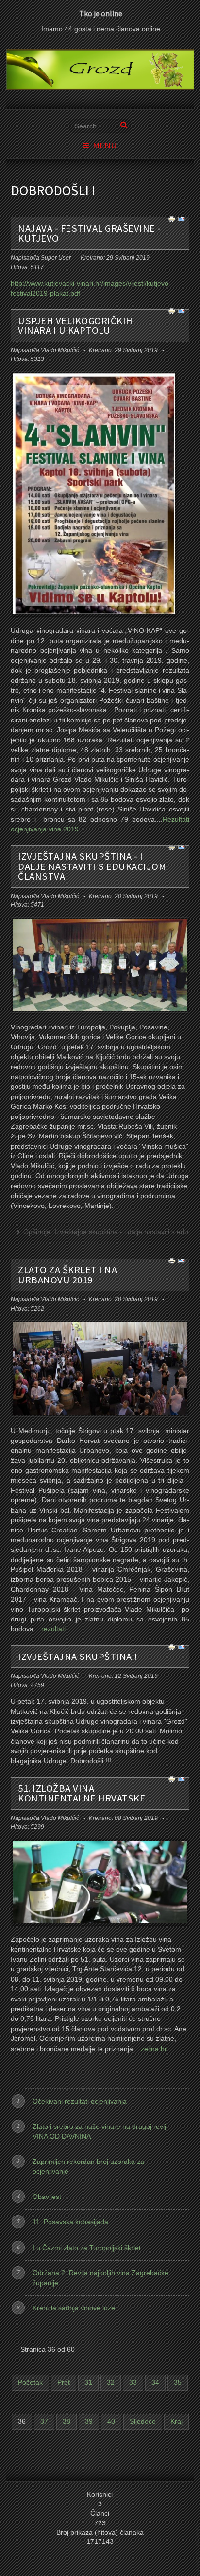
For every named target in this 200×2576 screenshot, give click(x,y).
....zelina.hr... (153, 2049)
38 (67, 2422)
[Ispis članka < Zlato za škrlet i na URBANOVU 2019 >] (172, 1260)
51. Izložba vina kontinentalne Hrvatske (82, 1793)
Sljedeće (143, 2422)
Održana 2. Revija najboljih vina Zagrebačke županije (100, 2278)
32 (111, 2383)
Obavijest (47, 2197)
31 (88, 2383)
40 (111, 2422)
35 (178, 2383)
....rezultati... (52, 1629)
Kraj (176, 2422)
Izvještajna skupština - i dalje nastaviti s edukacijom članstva (92, 866)
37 (44, 2422)
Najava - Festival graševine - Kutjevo (90, 233)
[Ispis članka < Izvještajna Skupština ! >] (172, 1647)
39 (89, 2422)
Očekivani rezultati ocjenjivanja (80, 2101)
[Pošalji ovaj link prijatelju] (182, 219)
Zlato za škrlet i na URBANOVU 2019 (67, 1275)
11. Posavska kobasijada (70, 2222)
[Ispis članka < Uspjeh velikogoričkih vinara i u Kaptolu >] (172, 311)
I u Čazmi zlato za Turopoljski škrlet (87, 2248)
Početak (30, 2383)
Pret (64, 2383)
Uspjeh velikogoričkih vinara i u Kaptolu (75, 325)
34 (155, 2383)
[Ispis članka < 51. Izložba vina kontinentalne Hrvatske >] (172, 1779)
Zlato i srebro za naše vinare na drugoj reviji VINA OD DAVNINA (100, 2131)
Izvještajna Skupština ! (78, 1657)
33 (133, 2383)
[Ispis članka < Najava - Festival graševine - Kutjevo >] (172, 219)
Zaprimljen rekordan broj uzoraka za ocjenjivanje (88, 2166)
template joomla (198, 2548)
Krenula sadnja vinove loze (74, 2308)
